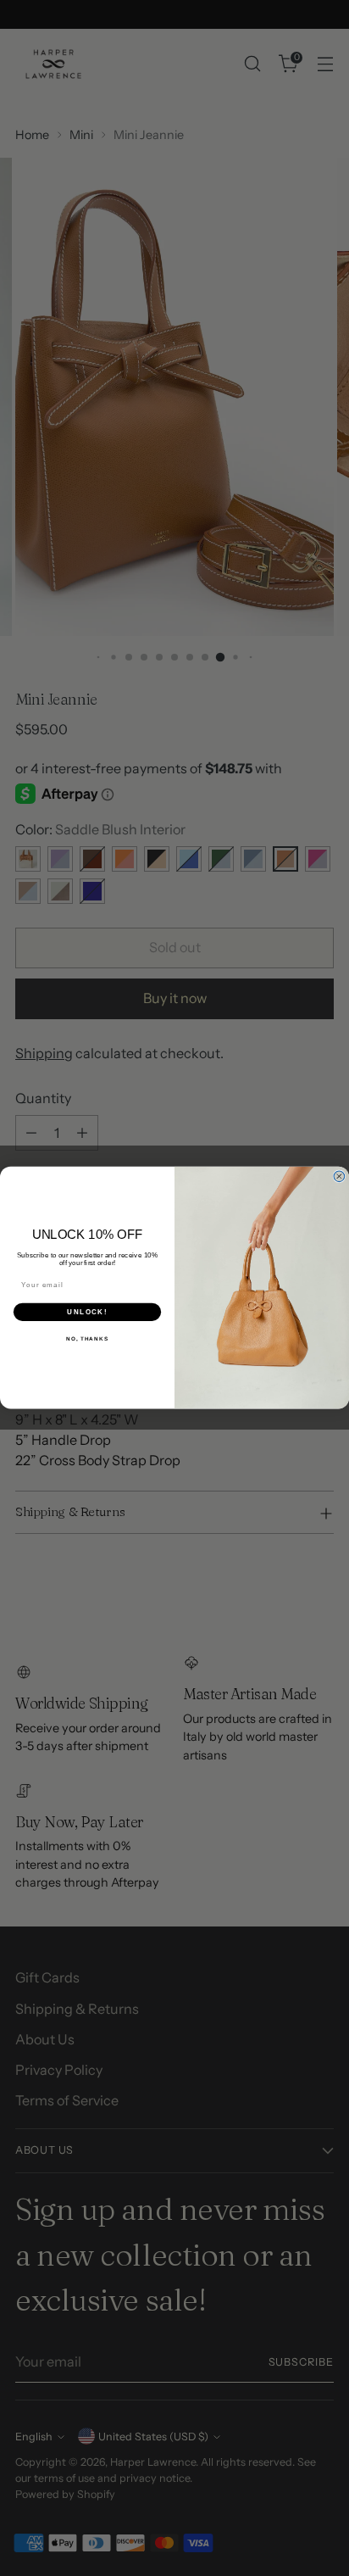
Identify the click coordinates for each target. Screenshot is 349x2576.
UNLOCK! (87, 1312)
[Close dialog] (339, 1176)
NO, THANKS (87, 1339)
